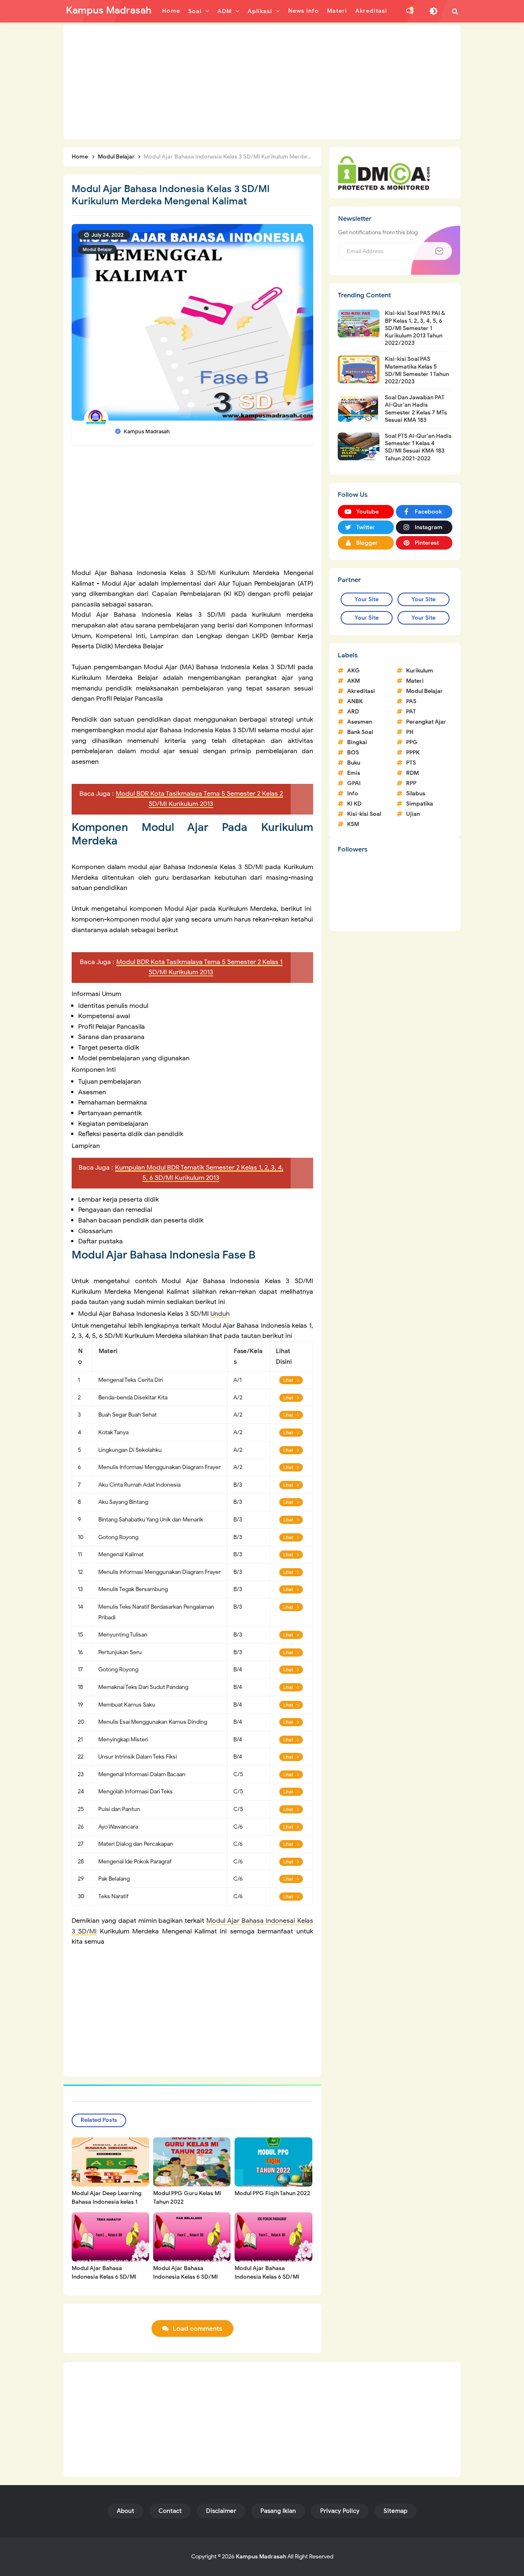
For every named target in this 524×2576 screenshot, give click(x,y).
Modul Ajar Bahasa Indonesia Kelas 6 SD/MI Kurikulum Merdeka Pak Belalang (185, 2281)
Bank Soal (360, 732)
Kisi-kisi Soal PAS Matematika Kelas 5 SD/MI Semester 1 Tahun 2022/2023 (417, 370)
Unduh (220, 1314)
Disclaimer (221, 2511)
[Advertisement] (262, 82)
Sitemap (395, 2511)
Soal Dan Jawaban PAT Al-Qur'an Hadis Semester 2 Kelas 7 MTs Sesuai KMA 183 (416, 409)
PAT (411, 712)
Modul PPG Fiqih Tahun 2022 (272, 2193)
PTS (411, 763)
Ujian (413, 814)
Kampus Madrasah (261, 2557)
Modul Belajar (97, 249)
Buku (354, 763)
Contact (170, 2511)
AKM (353, 681)
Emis (354, 773)
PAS (411, 701)
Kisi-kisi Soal (364, 814)
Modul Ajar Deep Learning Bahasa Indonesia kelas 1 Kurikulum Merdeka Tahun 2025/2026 (107, 2206)
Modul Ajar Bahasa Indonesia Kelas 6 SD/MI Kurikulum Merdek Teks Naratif (104, 2281)
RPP (411, 783)
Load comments (198, 2329)
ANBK (355, 701)
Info (353, 793)
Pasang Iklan (278, 2511)
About (125, 2511)
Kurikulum (420, 671)
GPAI (354, 783)
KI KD (354, 804)
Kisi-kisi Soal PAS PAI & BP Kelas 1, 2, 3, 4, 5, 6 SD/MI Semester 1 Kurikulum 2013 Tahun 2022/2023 (415, 328)
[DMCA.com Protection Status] (384, 172)
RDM (412, 773)
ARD (353, 712)
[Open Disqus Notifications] (410, 11)
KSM (353, 824)
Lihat (288, 1380)
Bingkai (357, 742)
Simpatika (420, 804)
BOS (353, 753)
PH (410, 732)
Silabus (416, 793)
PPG (412, 742)
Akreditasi (361, 691)
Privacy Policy (340, 2511)
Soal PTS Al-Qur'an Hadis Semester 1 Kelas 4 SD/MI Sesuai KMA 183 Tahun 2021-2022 (418, 447)
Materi (415, 681)
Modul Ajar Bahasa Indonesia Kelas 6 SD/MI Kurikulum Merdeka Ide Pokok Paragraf (267, 2281)
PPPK (413, 753)
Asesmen (360, 722)
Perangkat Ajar (426, 722)
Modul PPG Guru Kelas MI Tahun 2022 (187, 2198)
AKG (353, 671)
